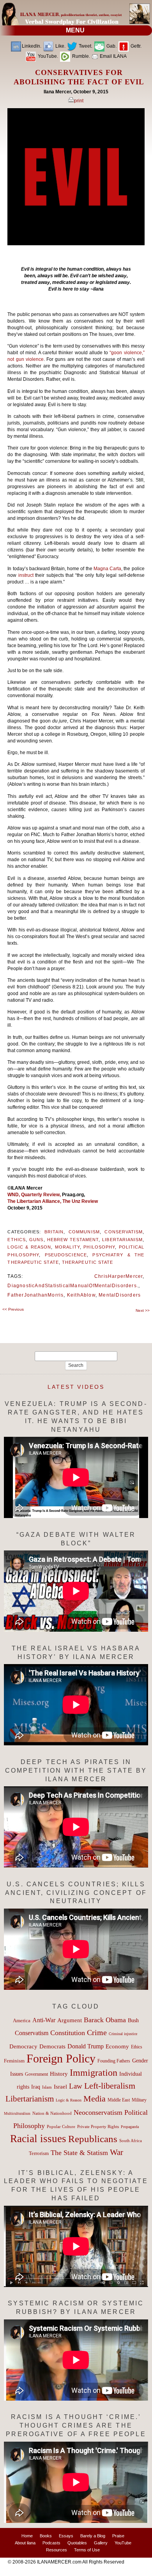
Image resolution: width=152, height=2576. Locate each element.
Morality (67, 1247)
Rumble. (80, 56)
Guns (36, 1240)
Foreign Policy (61, 2058)
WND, (14, 1195)
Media (95, 2099)
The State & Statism (79, 2153)
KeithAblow (81, 1295)
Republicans (93, 2139)
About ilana (25, 2543)
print (79, 101)
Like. (60, 46)
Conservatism (124, 1232)
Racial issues (38, 2139)
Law (76, 2086)
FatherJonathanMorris (35, 1295)
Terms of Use (87, 2550)
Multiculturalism (17, 2113)
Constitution (68, 2033)
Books (46, 2536)
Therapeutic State (87, 1262)
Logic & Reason (29, 1247)
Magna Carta (107, 569)
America (22, 2020)
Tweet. (85, 46)
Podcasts (51, 2543)
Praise (118, 2536)
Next (143, 1310)
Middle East (119, 2100)
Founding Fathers (114, 2061)
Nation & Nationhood (52, 2113)
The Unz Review (80, 1201)
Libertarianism (122, 1240)
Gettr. (135, 46)
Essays (66, 2536)
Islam (47, 2087)
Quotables (77, 2543)
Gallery (101, 2543)
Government (36, 2074)
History (59, 2074)
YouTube (123, 2543)
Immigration (94, 2072)
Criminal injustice (123, 2034)
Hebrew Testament (73, 1240)
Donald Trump (86, 2046)
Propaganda (130, 2127)
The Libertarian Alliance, (35, 1201)
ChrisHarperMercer (118, 1276)
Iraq (36, 2087)
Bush (133, 2020)
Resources (57, 2550)
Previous (13, 1309)
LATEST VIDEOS (76, 1387)
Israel (60, 2087)
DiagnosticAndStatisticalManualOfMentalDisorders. (73, 1286)
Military (139, 2100)
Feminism (14, 2061)
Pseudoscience (66, 1255)
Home (27, 2536)
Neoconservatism (98, 2112)
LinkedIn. (32, 46)
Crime (97, 2032)
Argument (70, 2020)
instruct (27, 575)
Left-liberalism (110, 2086)
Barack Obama (105, 2020)
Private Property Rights (98, 2126)
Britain (54, 1232)
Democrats (52, 2046)
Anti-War (44, 2020)
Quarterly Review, (42, 1195)
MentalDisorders (120, 1295)
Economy (117, 2046)
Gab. (111, 46)
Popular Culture (61, 2126)
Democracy (23, 2046)
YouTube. (47, 56)
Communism (84, 1232)
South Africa (131, 2141)
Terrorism (39, 2153)
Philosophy (99, 1247)
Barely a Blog (93, 2536)
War (117, 2152)
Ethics (16, 1240)
